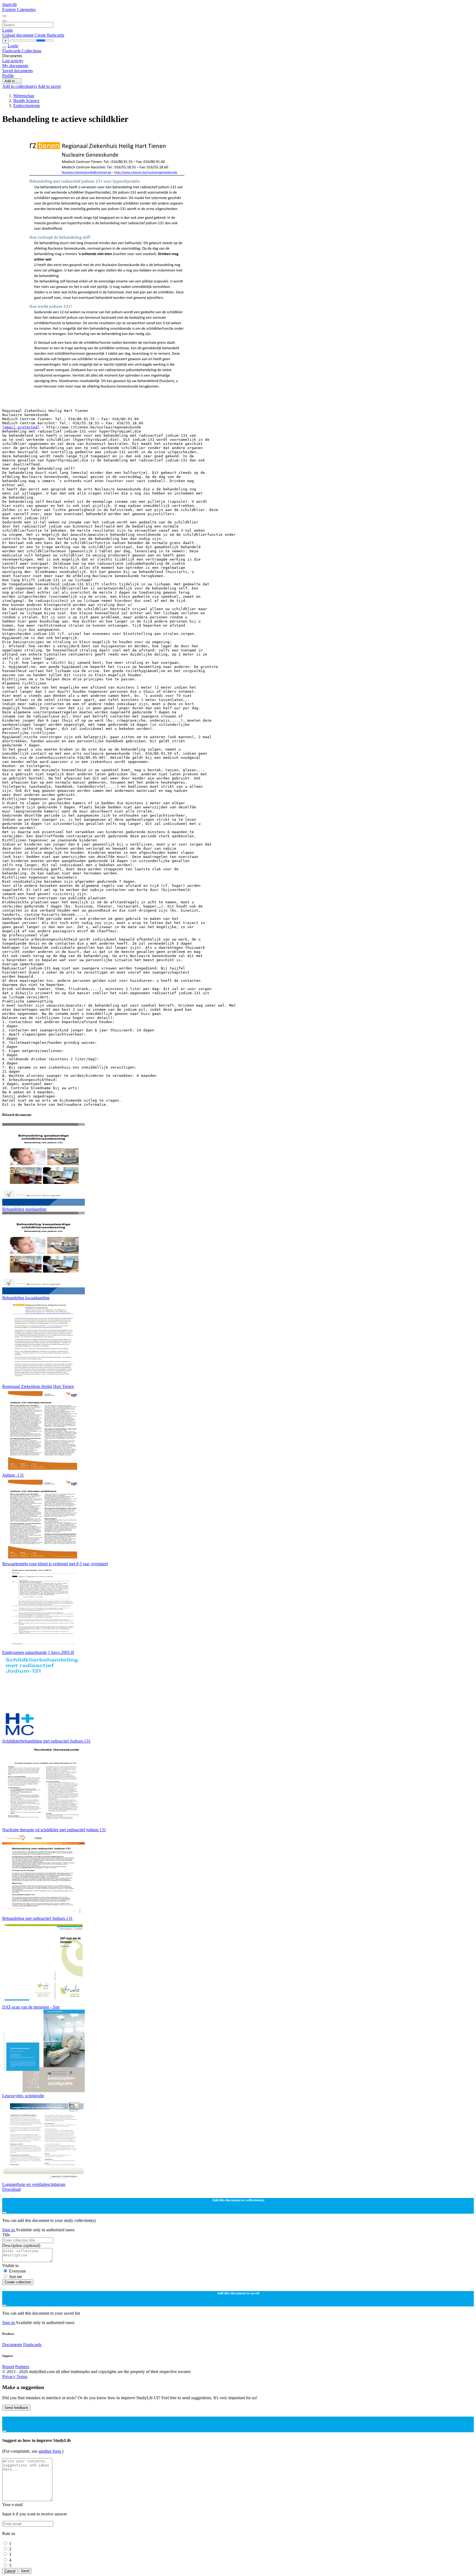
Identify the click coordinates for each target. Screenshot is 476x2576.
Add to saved (49, 86)
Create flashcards (49, 35)
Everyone (17, 2271)
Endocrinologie (27, 106)
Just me (16, 2277)
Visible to (10, 2266)
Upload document (18, 35)
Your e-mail (12, 2505)
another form (50, 2451)
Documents (12, 2345)
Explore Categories (19, 9)
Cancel (10, 2571)
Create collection (18, 2282)
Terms (22, 2377)
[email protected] (21, 427)
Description (21, 2245)
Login (7, 30)
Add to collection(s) (20, 86)
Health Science (26, 101)
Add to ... (12, 81)
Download (11, 2189)
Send (25, 2571)
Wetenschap (24, 96)
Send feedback (16, 2408)
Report (8, 2367)
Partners (22, 2367)
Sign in (9, 2230)
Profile (8, 76)
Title (6, 2235)
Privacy (9, 2377)
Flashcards (12, 51)
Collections (32, 51)
